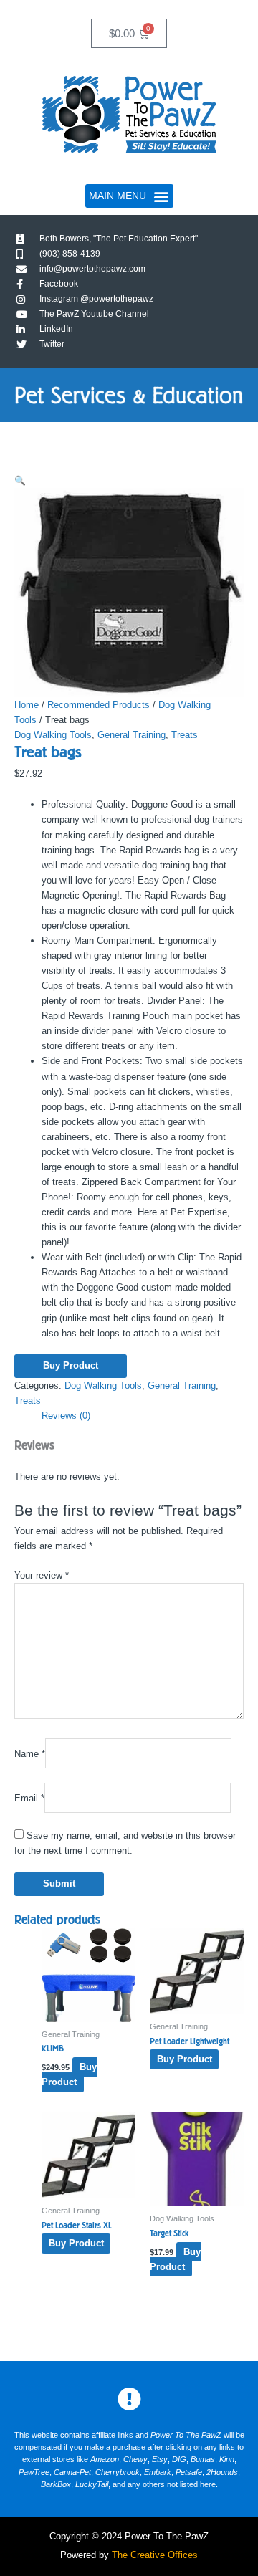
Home (27, 705)
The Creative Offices (155, 2555)
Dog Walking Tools (53, 735)
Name (30, 1753)
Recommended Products (99, 705)
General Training (132, 735)
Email (29, 1798)
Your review (42, 1575)
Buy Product (71, 1365)
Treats (185, 735)
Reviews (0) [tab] (66, 1416)
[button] (129, 196)
